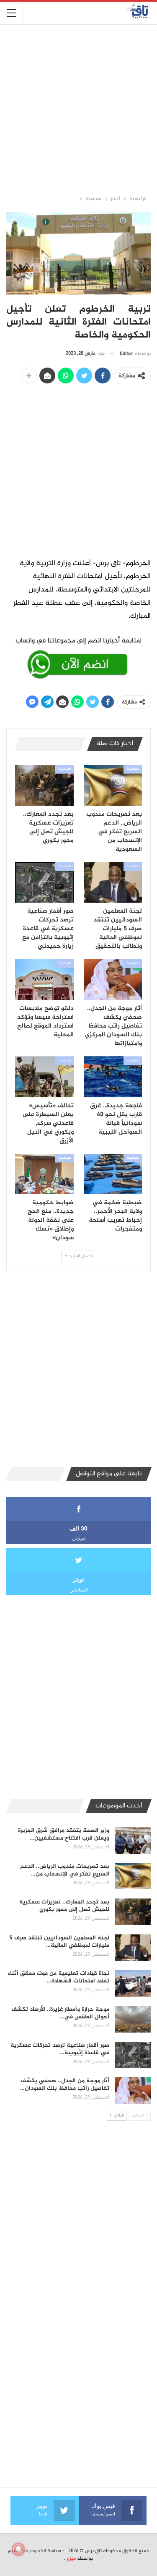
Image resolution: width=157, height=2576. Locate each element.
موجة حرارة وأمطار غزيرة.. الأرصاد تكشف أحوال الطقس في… (60, 2013)
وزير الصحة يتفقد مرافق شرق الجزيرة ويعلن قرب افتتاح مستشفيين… (64, 1834)
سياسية (133, 769)
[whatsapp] (78, 657)
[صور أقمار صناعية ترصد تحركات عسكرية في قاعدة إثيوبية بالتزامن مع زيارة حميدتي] (44, 883)
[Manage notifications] (18, 2549)
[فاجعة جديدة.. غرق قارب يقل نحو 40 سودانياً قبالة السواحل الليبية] (113, 1077)
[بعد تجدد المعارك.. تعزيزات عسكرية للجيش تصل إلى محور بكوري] (44, 785)
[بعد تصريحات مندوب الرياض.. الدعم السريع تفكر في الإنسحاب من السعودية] (113, 785)
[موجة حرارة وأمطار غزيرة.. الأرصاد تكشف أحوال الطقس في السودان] (133, 2019)
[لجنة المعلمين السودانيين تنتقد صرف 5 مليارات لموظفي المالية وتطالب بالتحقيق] (113, 883)
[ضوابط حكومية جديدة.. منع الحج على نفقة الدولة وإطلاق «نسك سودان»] (44, 1174)
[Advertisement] (78, 109)
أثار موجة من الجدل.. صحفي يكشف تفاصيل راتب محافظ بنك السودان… (65, 2085)
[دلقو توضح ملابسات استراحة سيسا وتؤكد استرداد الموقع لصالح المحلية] (44, 980)
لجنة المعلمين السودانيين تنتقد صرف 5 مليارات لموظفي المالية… (59, 1942)
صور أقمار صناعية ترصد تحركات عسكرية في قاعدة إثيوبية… (60, 2049)
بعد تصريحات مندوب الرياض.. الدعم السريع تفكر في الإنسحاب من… (65, 1870)
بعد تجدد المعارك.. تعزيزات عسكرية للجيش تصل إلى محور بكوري (64, 1906)
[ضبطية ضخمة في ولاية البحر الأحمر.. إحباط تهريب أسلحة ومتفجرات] (113, 1174)
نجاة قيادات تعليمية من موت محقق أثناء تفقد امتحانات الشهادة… (58, 1977)
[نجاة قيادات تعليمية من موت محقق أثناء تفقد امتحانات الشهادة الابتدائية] (133, 1983)
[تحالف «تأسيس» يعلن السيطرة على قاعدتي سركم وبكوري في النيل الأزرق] (44, 1077)
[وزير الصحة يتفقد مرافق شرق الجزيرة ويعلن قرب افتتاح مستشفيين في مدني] (133, 1840)
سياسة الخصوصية (43, 2551)
